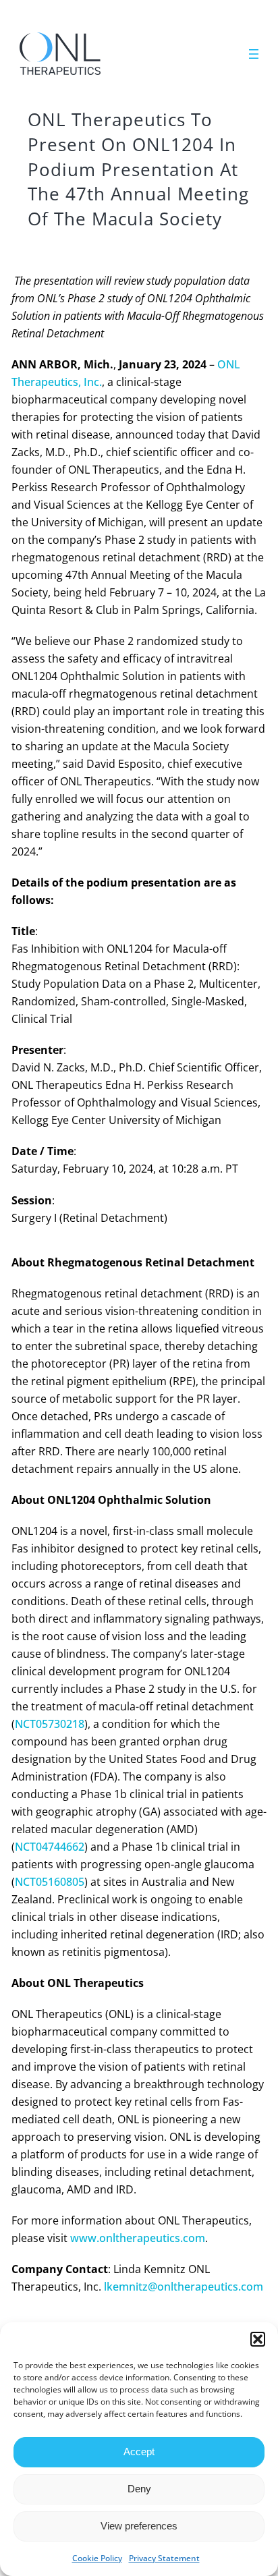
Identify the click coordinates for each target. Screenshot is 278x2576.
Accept (139, 2452)
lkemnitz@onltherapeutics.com (184, 2287)
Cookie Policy (97, 2558)
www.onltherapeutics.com (138, 2238)
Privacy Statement (164, 2558)
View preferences (139, 2526)
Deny (139, 2489)
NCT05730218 (50, 1724)
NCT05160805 (50, 1882)
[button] (258, 2339)
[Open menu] (254, 54)
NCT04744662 (50, 1847)
